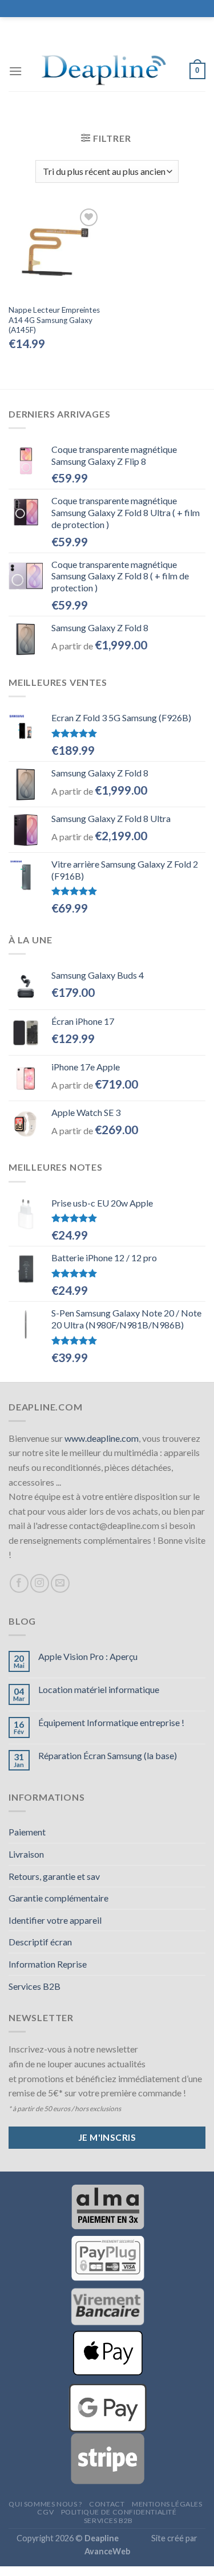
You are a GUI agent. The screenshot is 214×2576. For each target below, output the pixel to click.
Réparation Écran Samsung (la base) (108, 1755)
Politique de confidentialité (119, 2512)
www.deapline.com (102, 1438)
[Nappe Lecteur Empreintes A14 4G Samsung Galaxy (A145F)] (55, 252)
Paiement (27, 1832)
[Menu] (15, 71)
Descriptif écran (40, 1942)
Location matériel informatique (99, 1689)
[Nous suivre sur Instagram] (40, 1583)
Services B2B (35, 1986)
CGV (45, 2512)
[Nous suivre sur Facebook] (19, 1583)
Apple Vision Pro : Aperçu (88, 1656)
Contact (107, 2504)
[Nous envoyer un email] (60, 1583)
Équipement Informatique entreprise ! (111, 1722)
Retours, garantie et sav (54, 1876)
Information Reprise (48, 1964)
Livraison (26, 1854)
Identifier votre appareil (55, 1920)
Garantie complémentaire (58, 1898)
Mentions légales (167, 2504)
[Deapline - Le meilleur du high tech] (106, 71)
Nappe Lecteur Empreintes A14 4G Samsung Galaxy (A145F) (54, 320)
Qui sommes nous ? (45, 2504)
